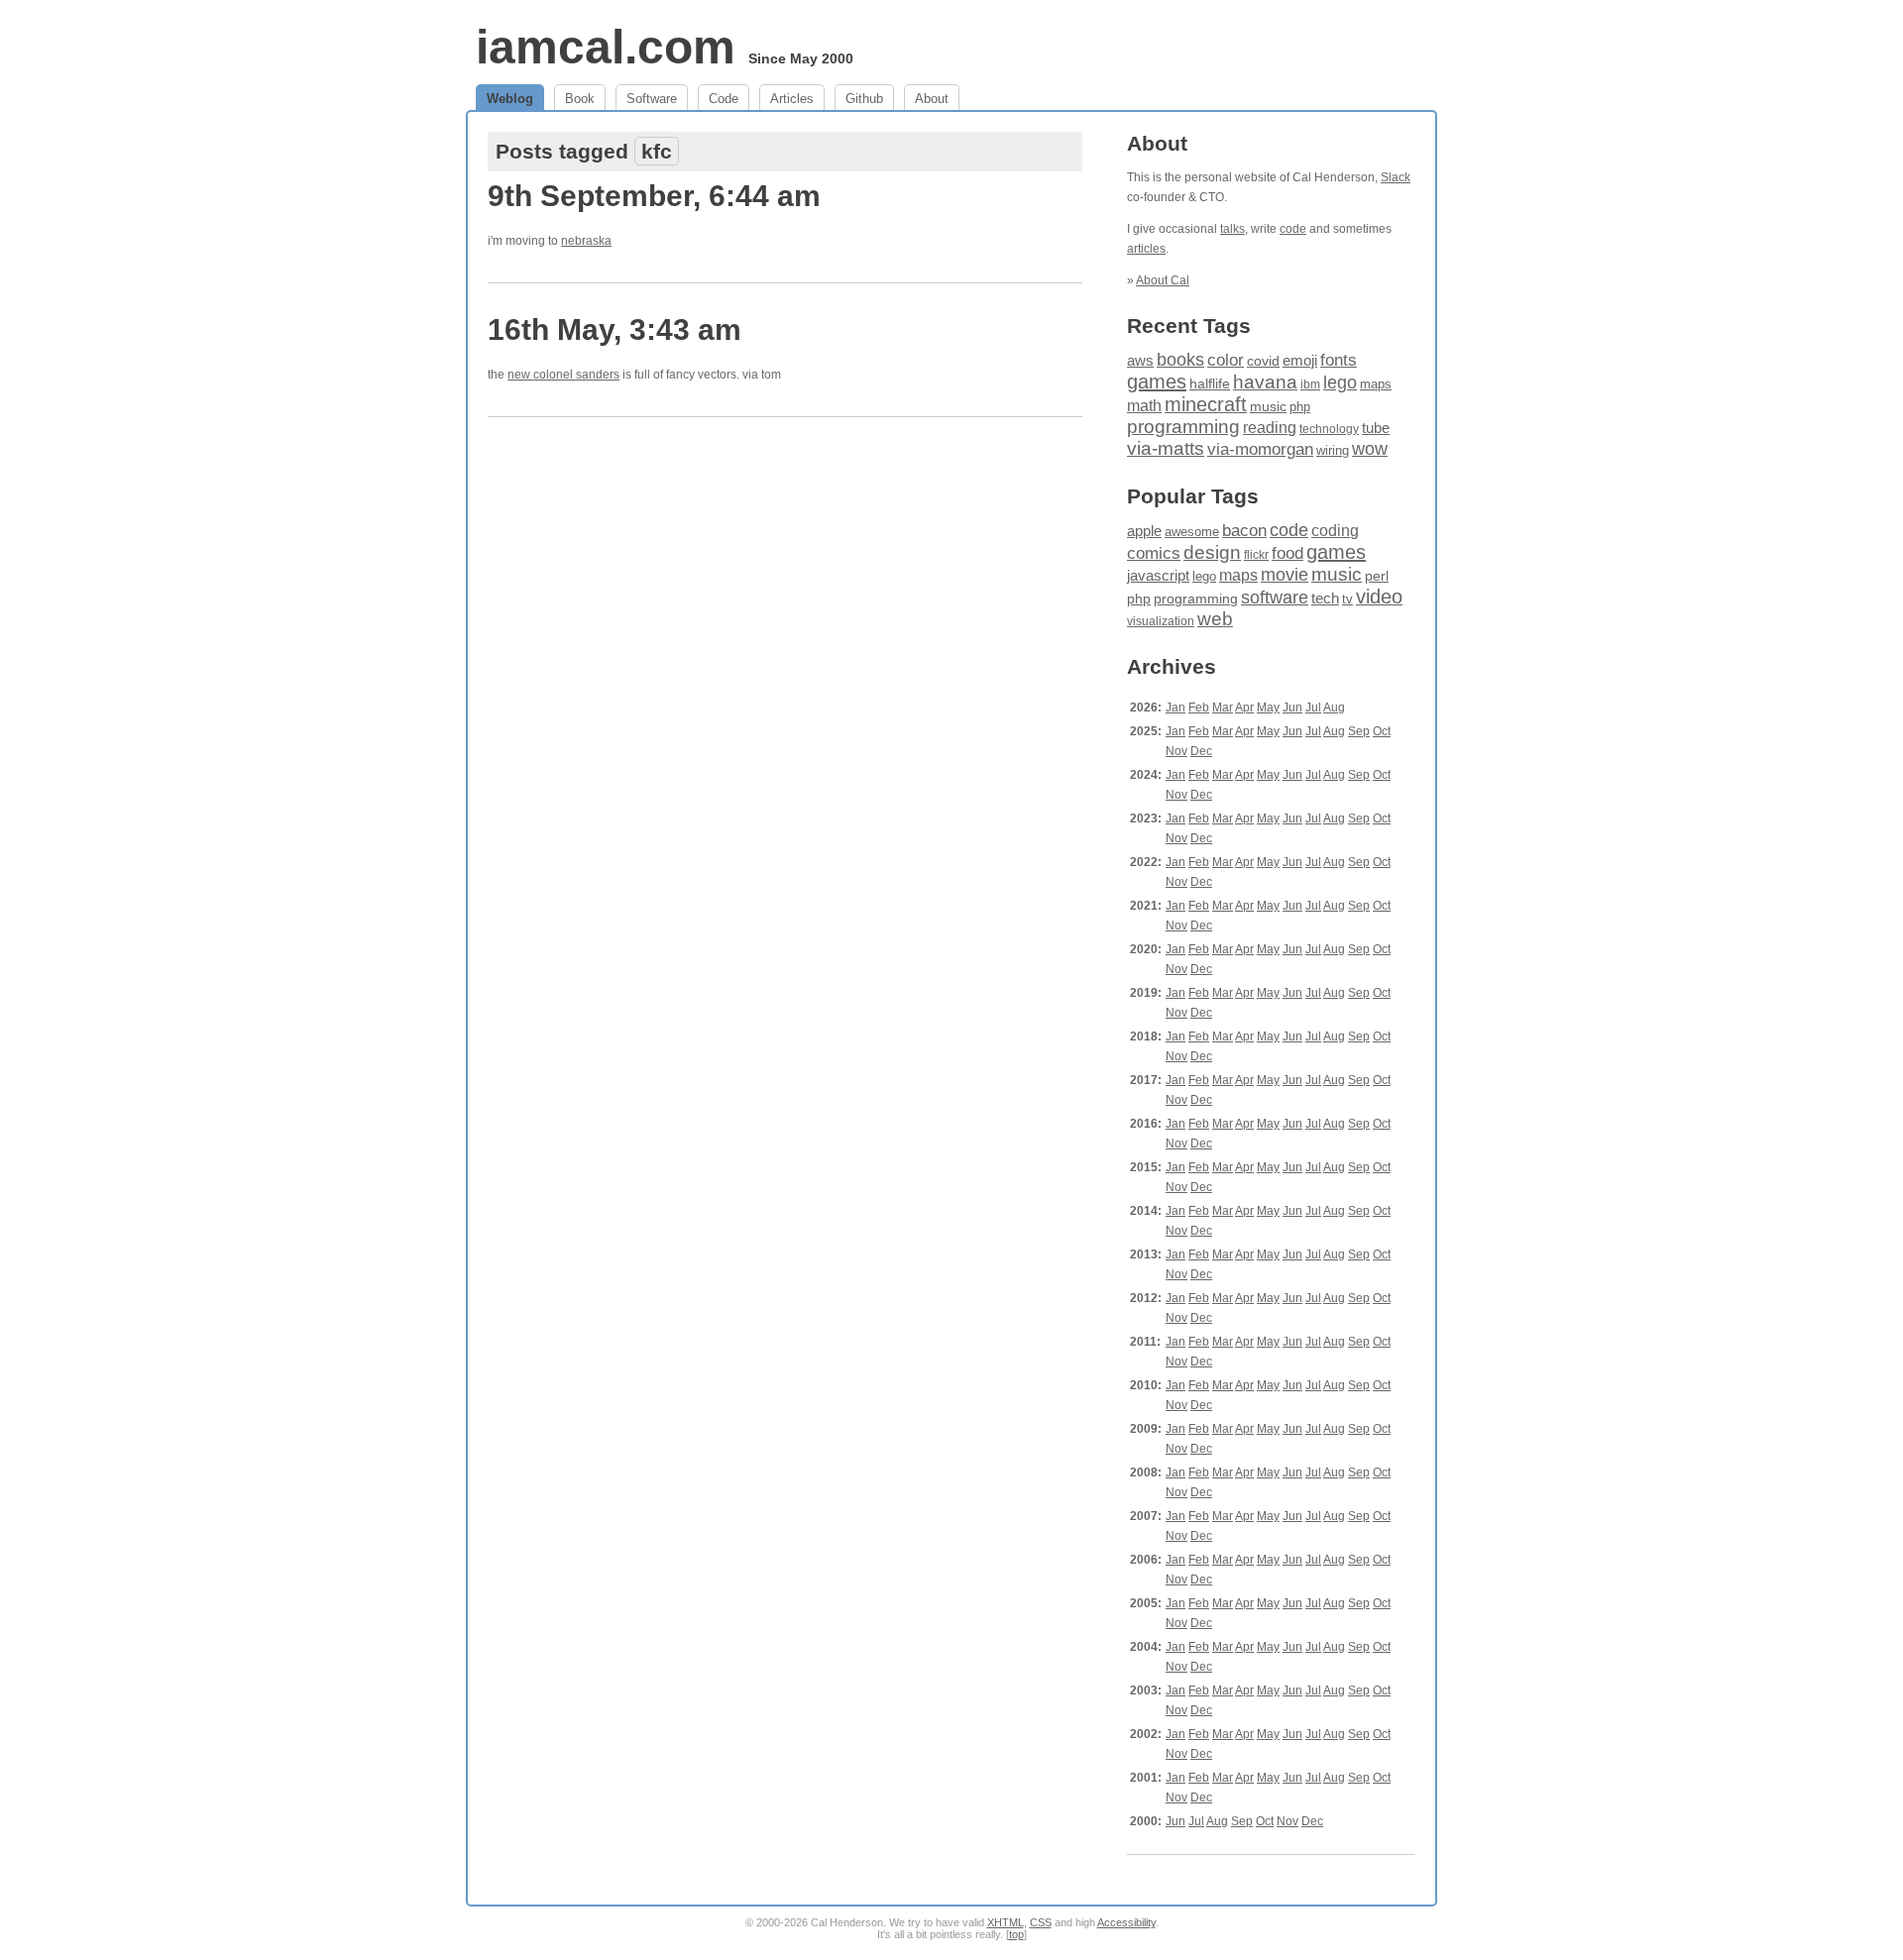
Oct (1382, 731)
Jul (1313, 708)
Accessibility (1126, 1922)
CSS (1041, 1922)
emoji (1300, 360)
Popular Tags (1193, 496)
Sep (1359, 731)
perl (1377, 576)
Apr (1244, 708)
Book (580, 99)
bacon (1244, 531)
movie (1285, 574)
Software (652, 99)
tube (1376, 428)
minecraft (1206, 404)
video (1379, 597)
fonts (1339, 360)
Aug (1334, 708)
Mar (1223, 708)
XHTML (1006, 1922)
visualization (1161, 621)
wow (1370, 449)
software (1275, 598)
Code (724, 99)
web (1215, 619)
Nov (1176, 751)
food (1287, 553)
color (1226, 360)
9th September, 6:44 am (654, 196)
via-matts (1166, 448)
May (1268, 708)
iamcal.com (606, 47)
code (1293, 229)
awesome (1192, 532)
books (1180, 359)
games (1157, 381)
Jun (1292, 708)
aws (1140, 361)
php (1300, 407)
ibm (1310, 384)
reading (1270, 428)
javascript (1158, 575)
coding (1335, 531)
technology (1329, 429)
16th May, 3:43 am (615, 329)
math (1144, 405)
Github (864, 99)
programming (1183, 427)
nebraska (586, 241)
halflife (1210, 383)
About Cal (1163, 280)
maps (1376, 384)
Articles (792, 99)
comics (1154, 553)
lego (1340, 382)
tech (1325, 599)
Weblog (510, 99)
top (1016, 1934)
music (1268, 406)
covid (1263, 361)
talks (1232, 229)
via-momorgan (1260, 449)
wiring (1333, 451)
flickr (1256, 555)
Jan (1175, 708)
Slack (1396, 177)
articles (1146, 249)
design (1212, 552)
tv (1347, 599)
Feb (1199, 708)
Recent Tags (1189, 326)
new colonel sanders (563, 375)
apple (1144, 531)
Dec (1201, 751)
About (932, 99)
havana (1265, 382)
